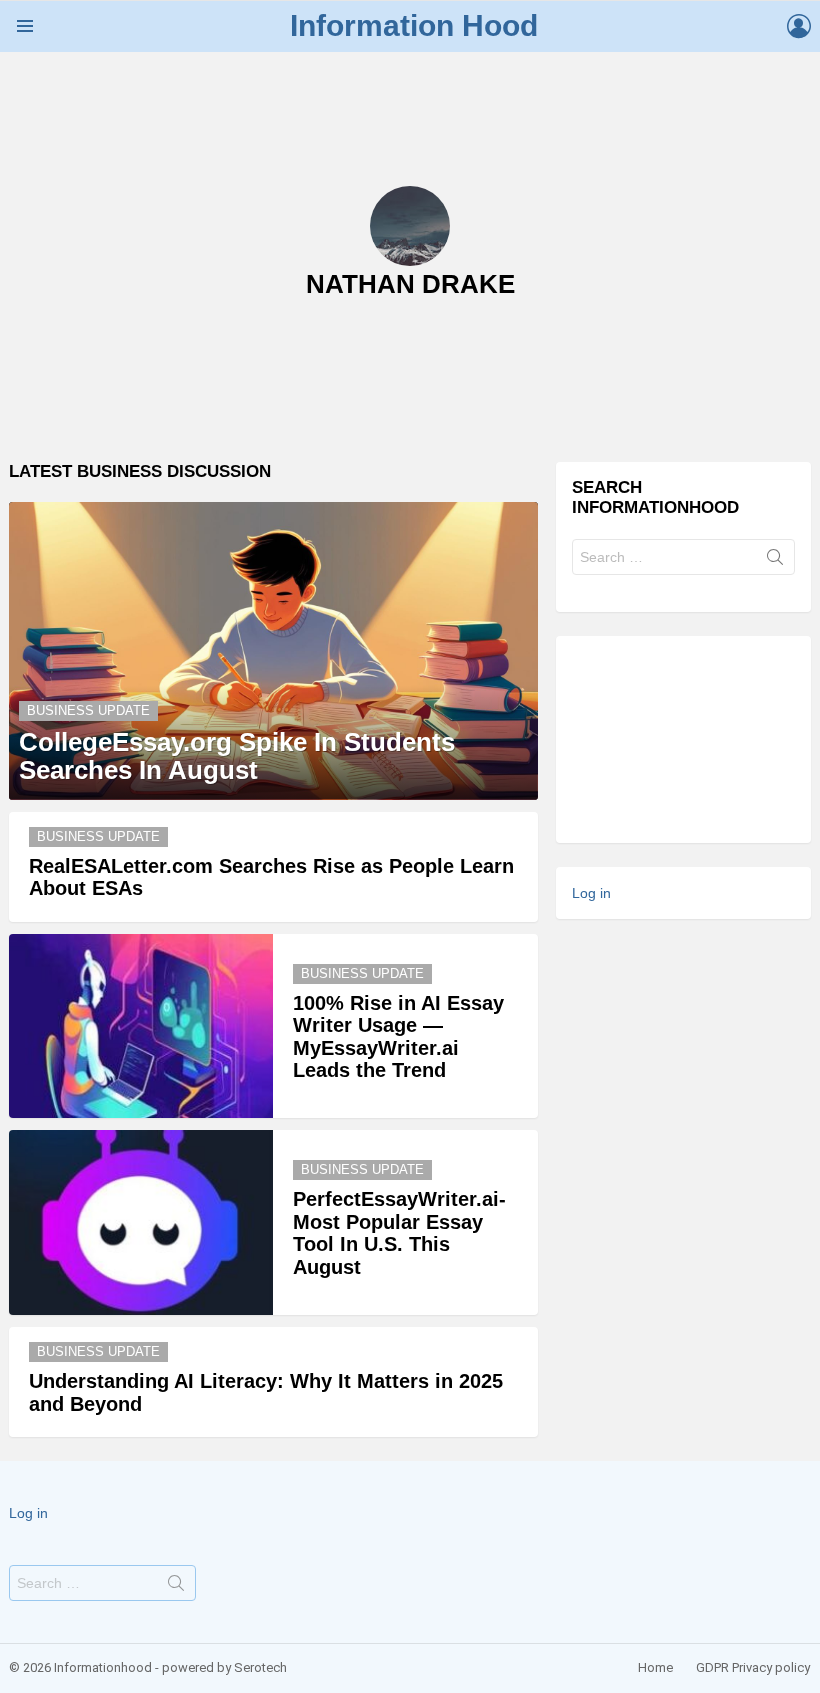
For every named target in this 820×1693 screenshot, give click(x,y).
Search (775, 561)
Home (655, 1667)
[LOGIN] (799, 26)
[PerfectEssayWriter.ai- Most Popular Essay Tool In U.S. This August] (141, 1222)
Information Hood (414, 25)
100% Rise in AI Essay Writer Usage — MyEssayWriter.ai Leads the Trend (398, 1037)
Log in (591, 893)
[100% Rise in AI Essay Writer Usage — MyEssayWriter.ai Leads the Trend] (141, 1026)
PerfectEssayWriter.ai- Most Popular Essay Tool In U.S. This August (399, 1233)
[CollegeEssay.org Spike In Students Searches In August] (273, 650)
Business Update (88, 710)
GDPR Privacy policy (753, 1667)
